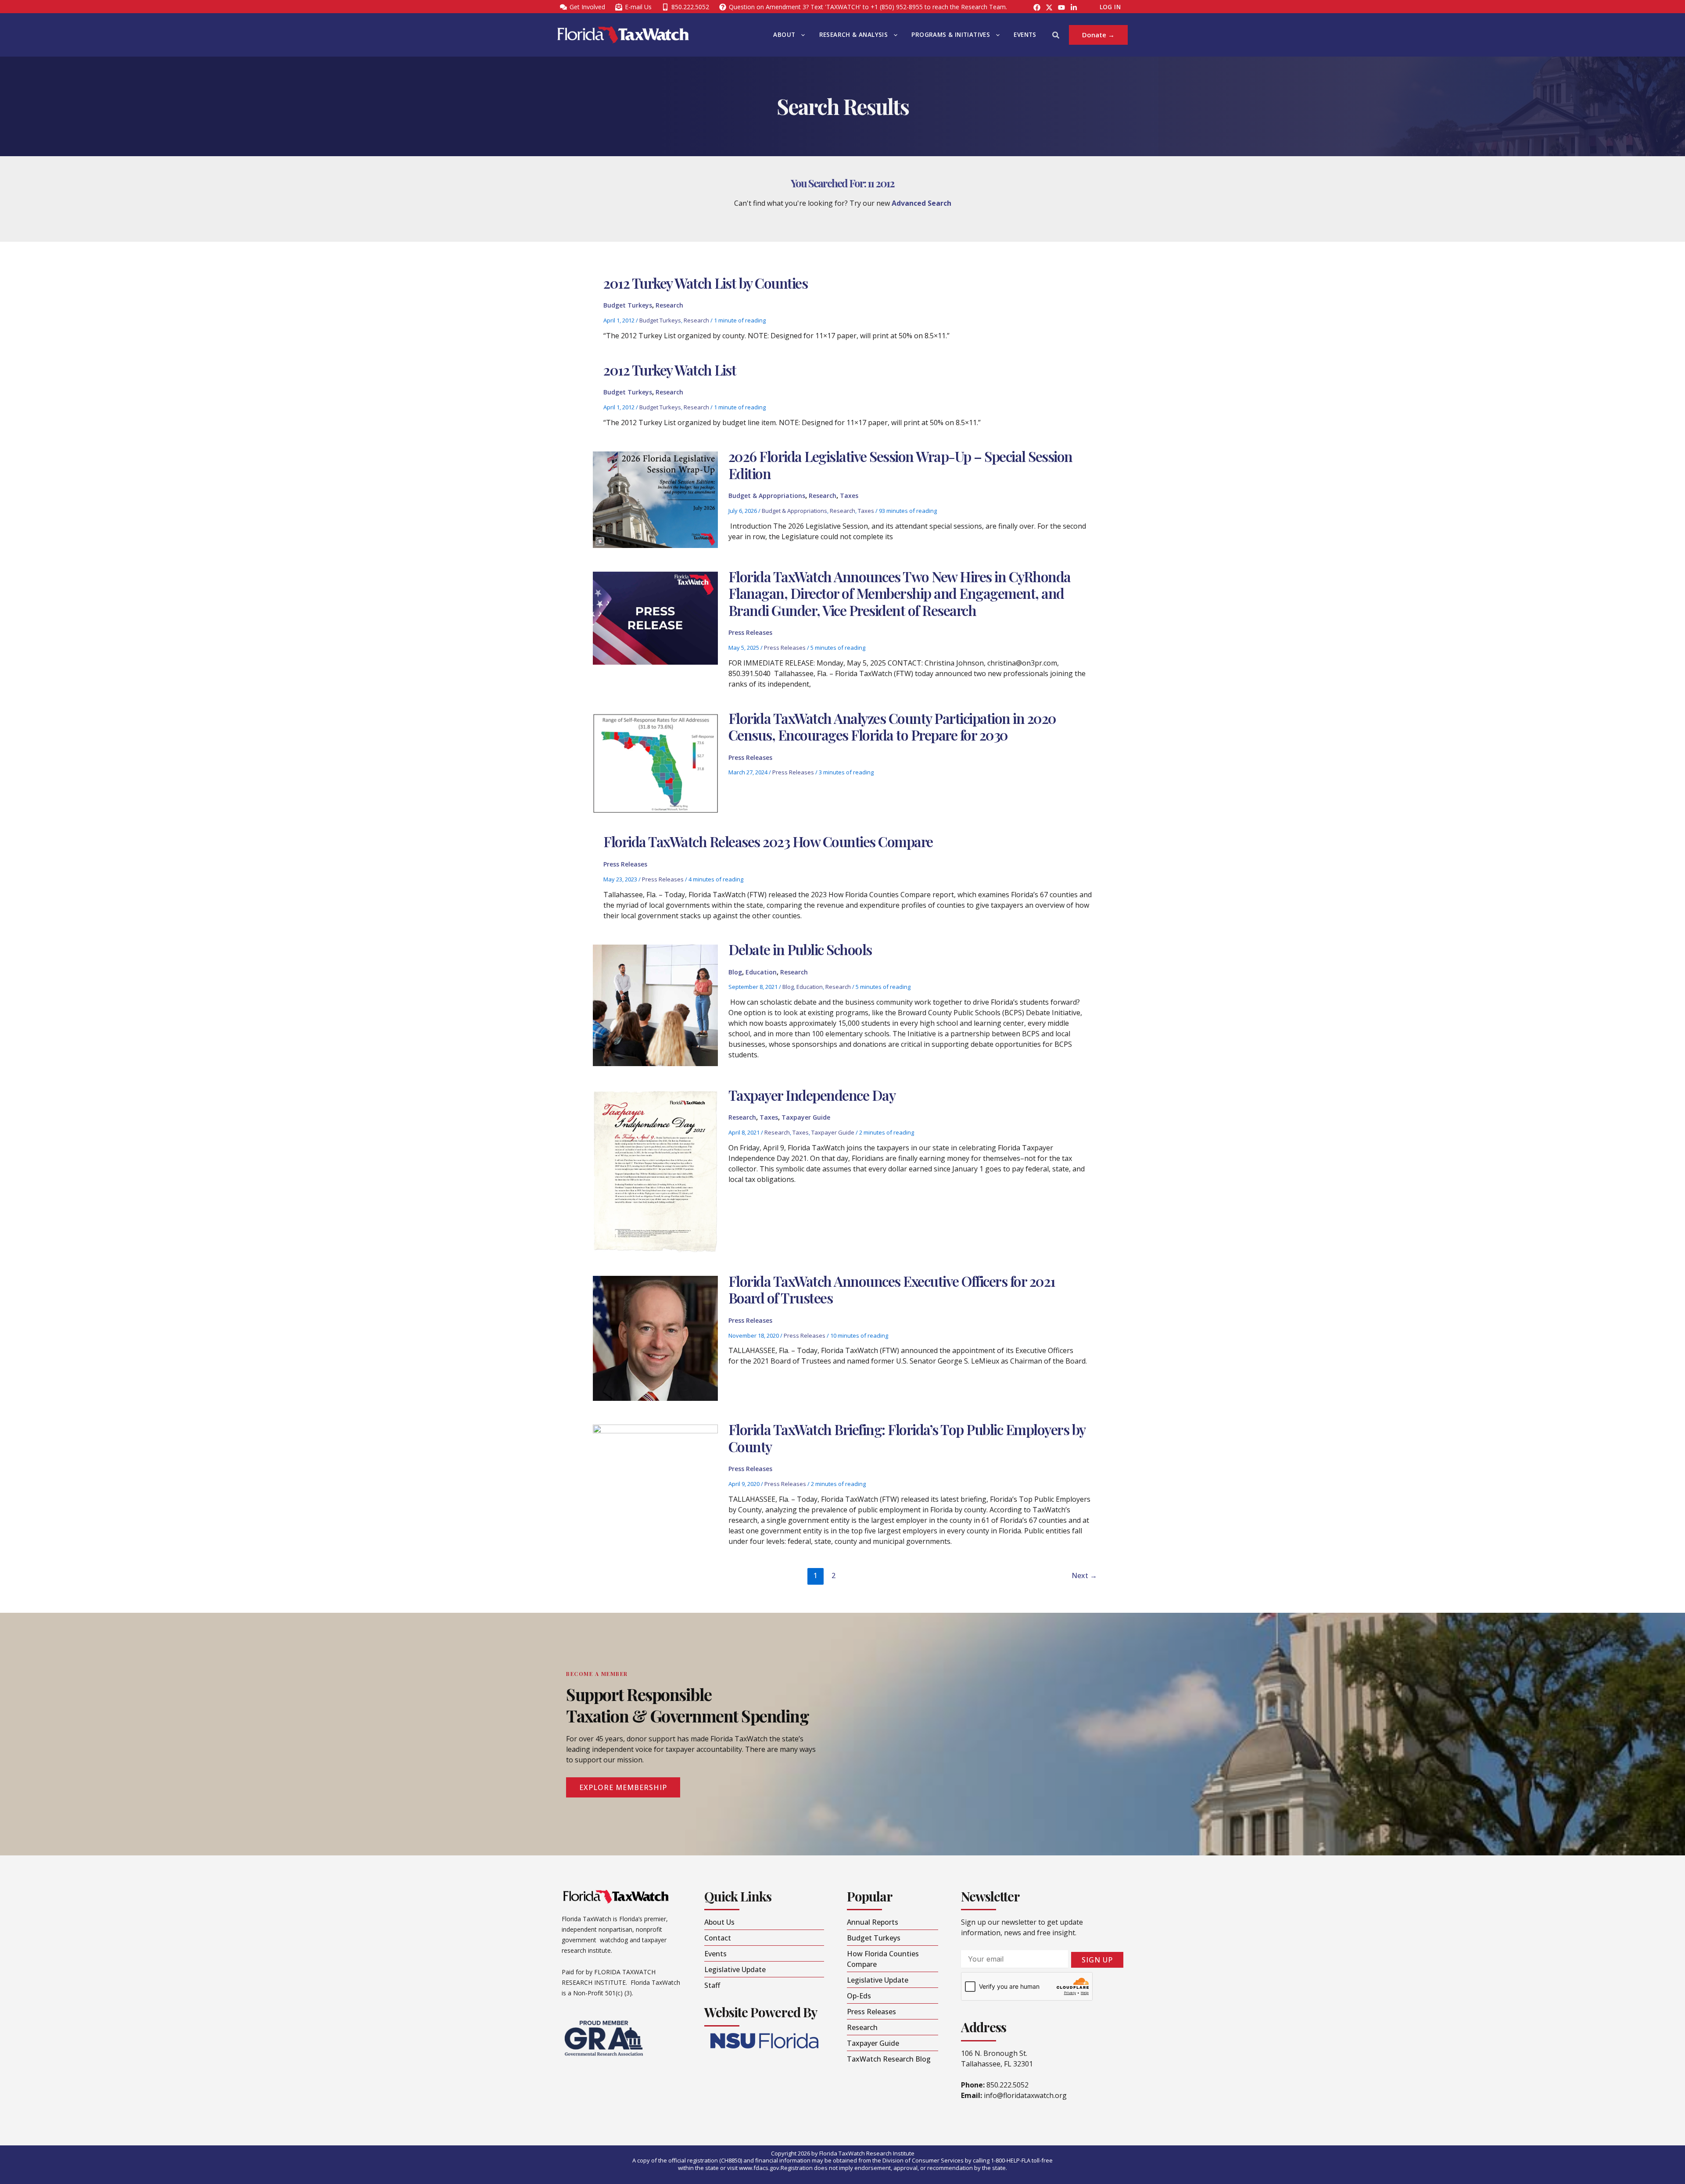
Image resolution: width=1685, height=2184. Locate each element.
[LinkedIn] (1074, 7)
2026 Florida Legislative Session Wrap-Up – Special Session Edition (900, 464)
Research (669, 305)
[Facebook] (1037, 7)
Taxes (849, 496)
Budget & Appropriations (767, 496)
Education (761, 972)
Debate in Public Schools (800, 949)
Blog (735, 972)
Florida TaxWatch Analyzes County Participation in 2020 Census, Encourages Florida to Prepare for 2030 (892, 726)
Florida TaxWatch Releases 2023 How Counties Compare (768, 841)
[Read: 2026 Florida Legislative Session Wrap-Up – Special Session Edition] (655, 499)
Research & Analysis (854, 35)
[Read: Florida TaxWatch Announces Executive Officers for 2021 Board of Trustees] (655, 1338)
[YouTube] (1061, 7)
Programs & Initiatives (951, 35)
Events (1025, 35)
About (784, 35)
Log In (1110, 7)
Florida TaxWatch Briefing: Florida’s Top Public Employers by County (907, 1438)
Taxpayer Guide (806, 1117)
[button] (801, 35)
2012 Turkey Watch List (670, 370)
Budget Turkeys (628, 305)
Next (1084, 1575)
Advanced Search (921, 203)
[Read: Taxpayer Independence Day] (655, 1170)
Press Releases (750, 632)
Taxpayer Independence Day (812, 1095)
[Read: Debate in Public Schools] (655, 1005)
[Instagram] (1049, 7)
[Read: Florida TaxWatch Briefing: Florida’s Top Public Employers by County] (655, 1486)
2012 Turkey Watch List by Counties (705, 283)
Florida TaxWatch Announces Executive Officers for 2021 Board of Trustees (892, 1289)
